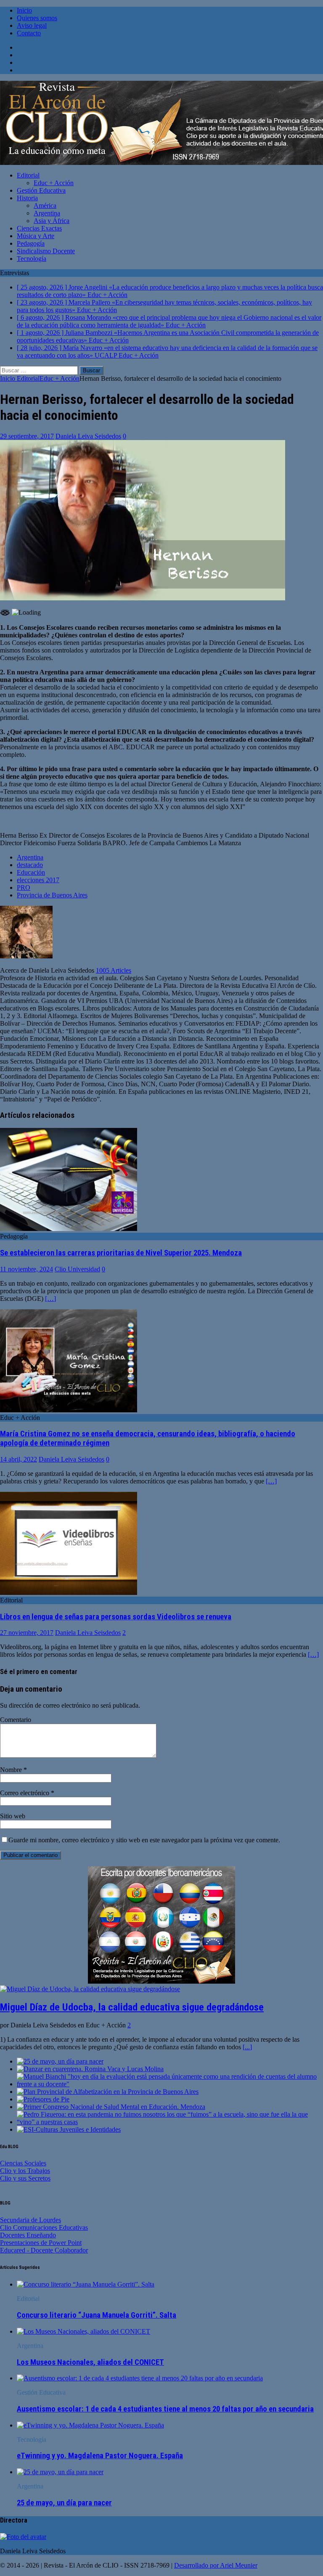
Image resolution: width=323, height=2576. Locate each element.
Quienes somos (37, 18)
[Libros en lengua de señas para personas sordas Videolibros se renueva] (69, 1593)
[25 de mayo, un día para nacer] (60, 2061)
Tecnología (32, 259)
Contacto (29, 33)
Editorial (28, 175)
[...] (247, 2047)
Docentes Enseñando (28, 2235)
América (45, 206)
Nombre (12, 1770)
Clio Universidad (77, 1269)
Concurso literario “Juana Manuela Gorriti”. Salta (97, 2315)
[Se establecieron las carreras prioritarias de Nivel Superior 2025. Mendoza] (69, 1229)
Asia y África (52, 221)
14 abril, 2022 (19, 1459)
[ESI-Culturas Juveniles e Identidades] (69, 2129)
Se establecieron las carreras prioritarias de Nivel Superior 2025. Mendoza (121, 1253)
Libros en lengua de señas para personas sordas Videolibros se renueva (116, 1617)
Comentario (16, 1720)
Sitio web (13, 1816)
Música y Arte (36, 236)
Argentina (47, 213)
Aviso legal (32, 25)
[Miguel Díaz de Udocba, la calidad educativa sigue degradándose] (90, 1989)
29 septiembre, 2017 (27, 436)
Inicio (24, 10)
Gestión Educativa (41, 190)
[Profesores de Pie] (43, 2099)
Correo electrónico (25, 1793)
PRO (24, 887)
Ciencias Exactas (39, 228)
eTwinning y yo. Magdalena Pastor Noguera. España (100, 2456)
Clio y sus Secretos (25, 2178)
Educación (31, 872)
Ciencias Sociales (23, 2163)
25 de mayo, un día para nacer (64, 2503)
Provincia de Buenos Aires (52, 895)
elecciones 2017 (38, 880)
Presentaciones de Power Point (41, 2243)
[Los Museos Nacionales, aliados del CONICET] (83, 2331)
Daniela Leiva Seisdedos (88, 436)
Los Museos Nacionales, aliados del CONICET (90, 2362)
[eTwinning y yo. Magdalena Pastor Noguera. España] (90, 2425)
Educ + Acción (54, 183)
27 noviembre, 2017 (27, 1633)
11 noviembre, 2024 (26, 1269)
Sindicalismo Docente (46, 251)
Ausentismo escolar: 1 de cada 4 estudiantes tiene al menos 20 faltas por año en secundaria (165, 2409)
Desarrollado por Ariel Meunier (216, 2565)
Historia (27, 198)
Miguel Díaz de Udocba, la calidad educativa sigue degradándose (132, 2007)
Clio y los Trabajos (25, 2171)
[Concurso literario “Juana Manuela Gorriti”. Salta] (86, 2284)
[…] (50, 1299)
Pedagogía (31, 243)
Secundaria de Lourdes (30, 2220)
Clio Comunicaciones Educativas (44, 2227)
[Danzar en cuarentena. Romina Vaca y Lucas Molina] (90, 2069)
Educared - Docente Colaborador (44, 2250)
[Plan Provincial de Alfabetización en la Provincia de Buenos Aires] (108, 2092)
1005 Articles (114, 970)
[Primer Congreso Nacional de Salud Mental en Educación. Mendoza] (111, 2107)
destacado (30, 865)
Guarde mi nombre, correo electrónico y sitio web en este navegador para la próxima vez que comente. (144, 1840)
